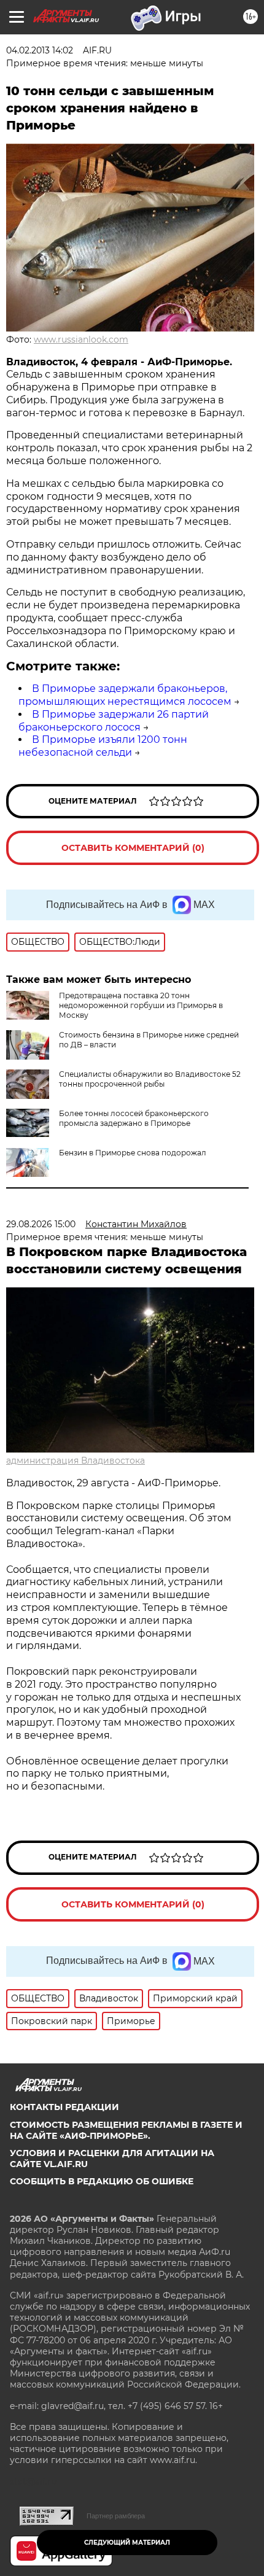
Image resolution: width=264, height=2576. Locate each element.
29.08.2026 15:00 (41, 1224)
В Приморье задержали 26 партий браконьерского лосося (114, 721)
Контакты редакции (64, 2107)
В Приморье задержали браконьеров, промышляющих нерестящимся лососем (125, 695)
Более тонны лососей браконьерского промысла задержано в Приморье (134, 1118)
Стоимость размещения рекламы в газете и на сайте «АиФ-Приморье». (126, 2130)
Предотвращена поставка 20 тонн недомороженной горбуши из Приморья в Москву (141, 1005)
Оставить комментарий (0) (133, 848)
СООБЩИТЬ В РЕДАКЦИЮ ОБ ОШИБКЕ (102, 2181)
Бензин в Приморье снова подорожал (133, 1153)
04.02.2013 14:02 (40, 50)
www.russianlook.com (81, 339)
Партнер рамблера (116, 2516)
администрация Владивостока (76, 1461)
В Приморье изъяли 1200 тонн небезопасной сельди (103, 746)
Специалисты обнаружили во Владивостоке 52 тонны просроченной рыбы (150, 1079)
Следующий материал (127, 2543)
